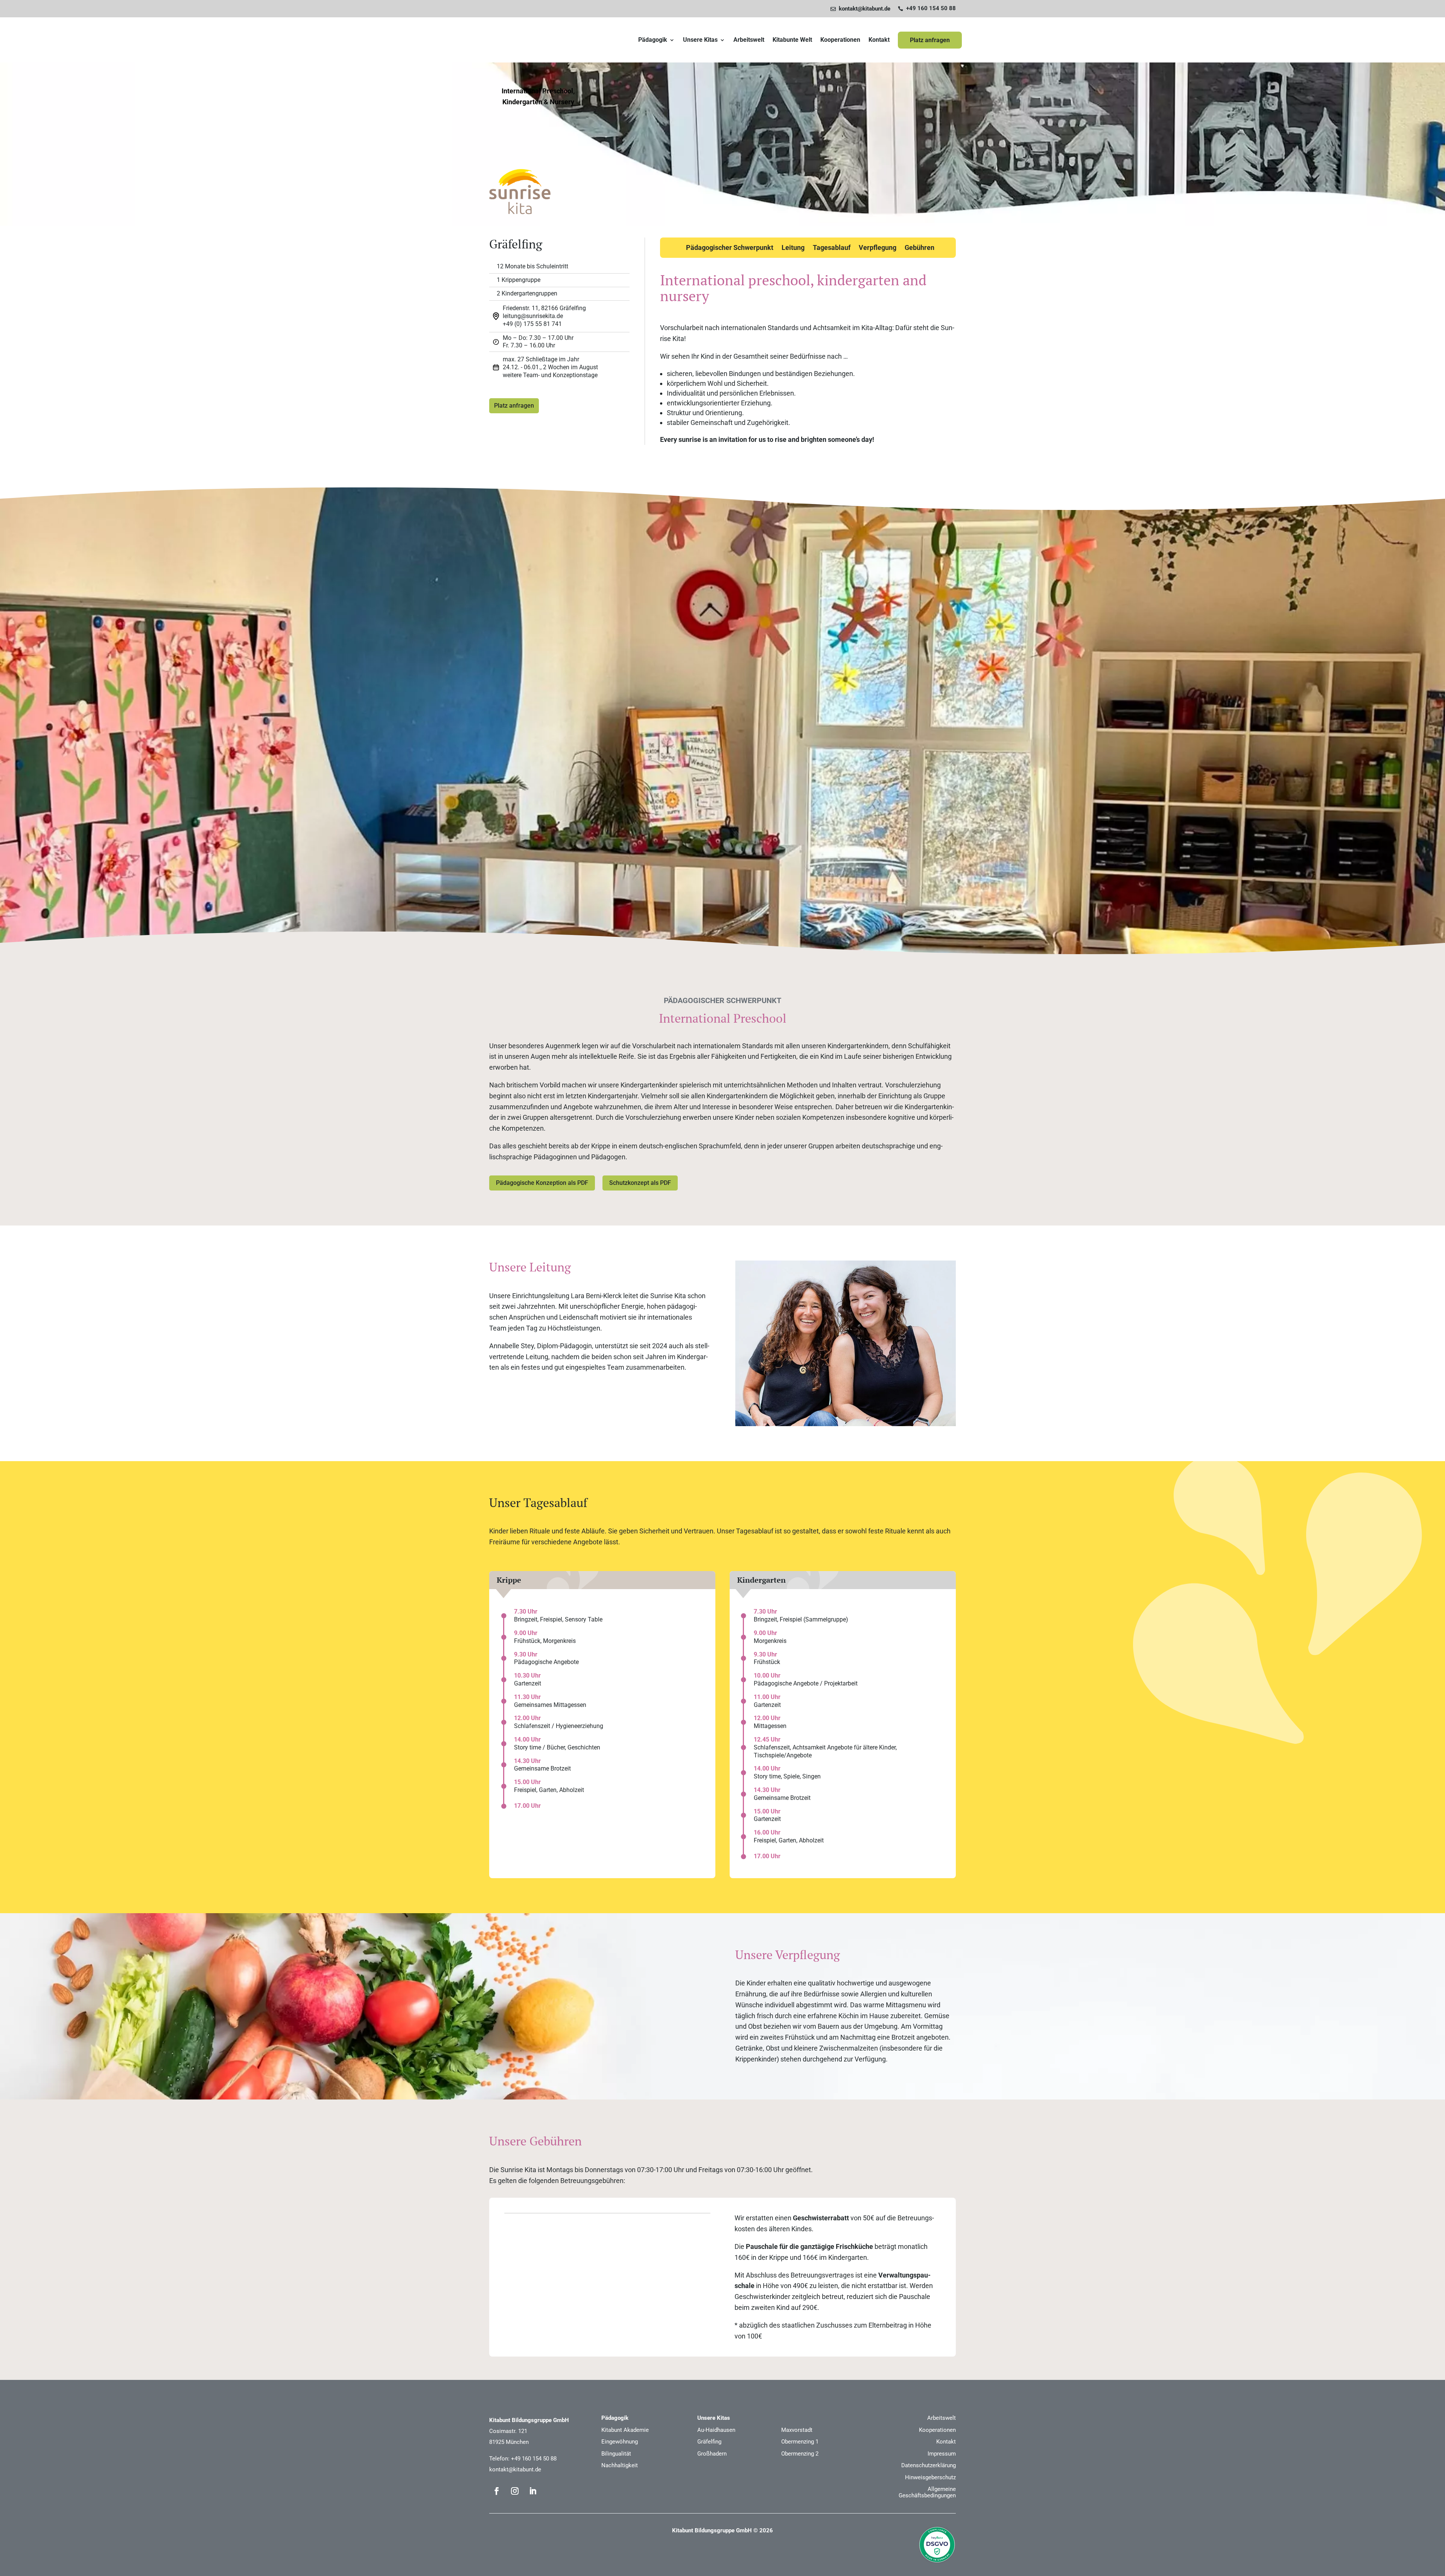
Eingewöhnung (620, 2442)
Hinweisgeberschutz (930, 2477)
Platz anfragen (930, 40)
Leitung (793, 248)
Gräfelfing (709, 2442)
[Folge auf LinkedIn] (533, 2491)
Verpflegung (878, 248)
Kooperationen (840, 40)
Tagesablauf (832, 248)
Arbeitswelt (749, 40)
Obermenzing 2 (800, 2454)
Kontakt (879, 40)
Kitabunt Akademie (625, 2430)
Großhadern (712, 2454)
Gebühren (919, 248)
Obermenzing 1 (800, 2442)
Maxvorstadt (797, 2430)
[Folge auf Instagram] (515, 2491)
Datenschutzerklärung (929, 2465)
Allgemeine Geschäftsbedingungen (927, 2492)
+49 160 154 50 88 (534, 2459)
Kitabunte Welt (792, 40)
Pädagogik (653, 40)
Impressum (942, 2454)
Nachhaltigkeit (620, 2465)
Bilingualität (616, 2454)
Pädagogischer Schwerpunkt (730, 248)
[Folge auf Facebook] (497, 2491)
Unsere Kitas (700, 40)
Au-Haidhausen (716, 2430)
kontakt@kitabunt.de (515, 2469)
